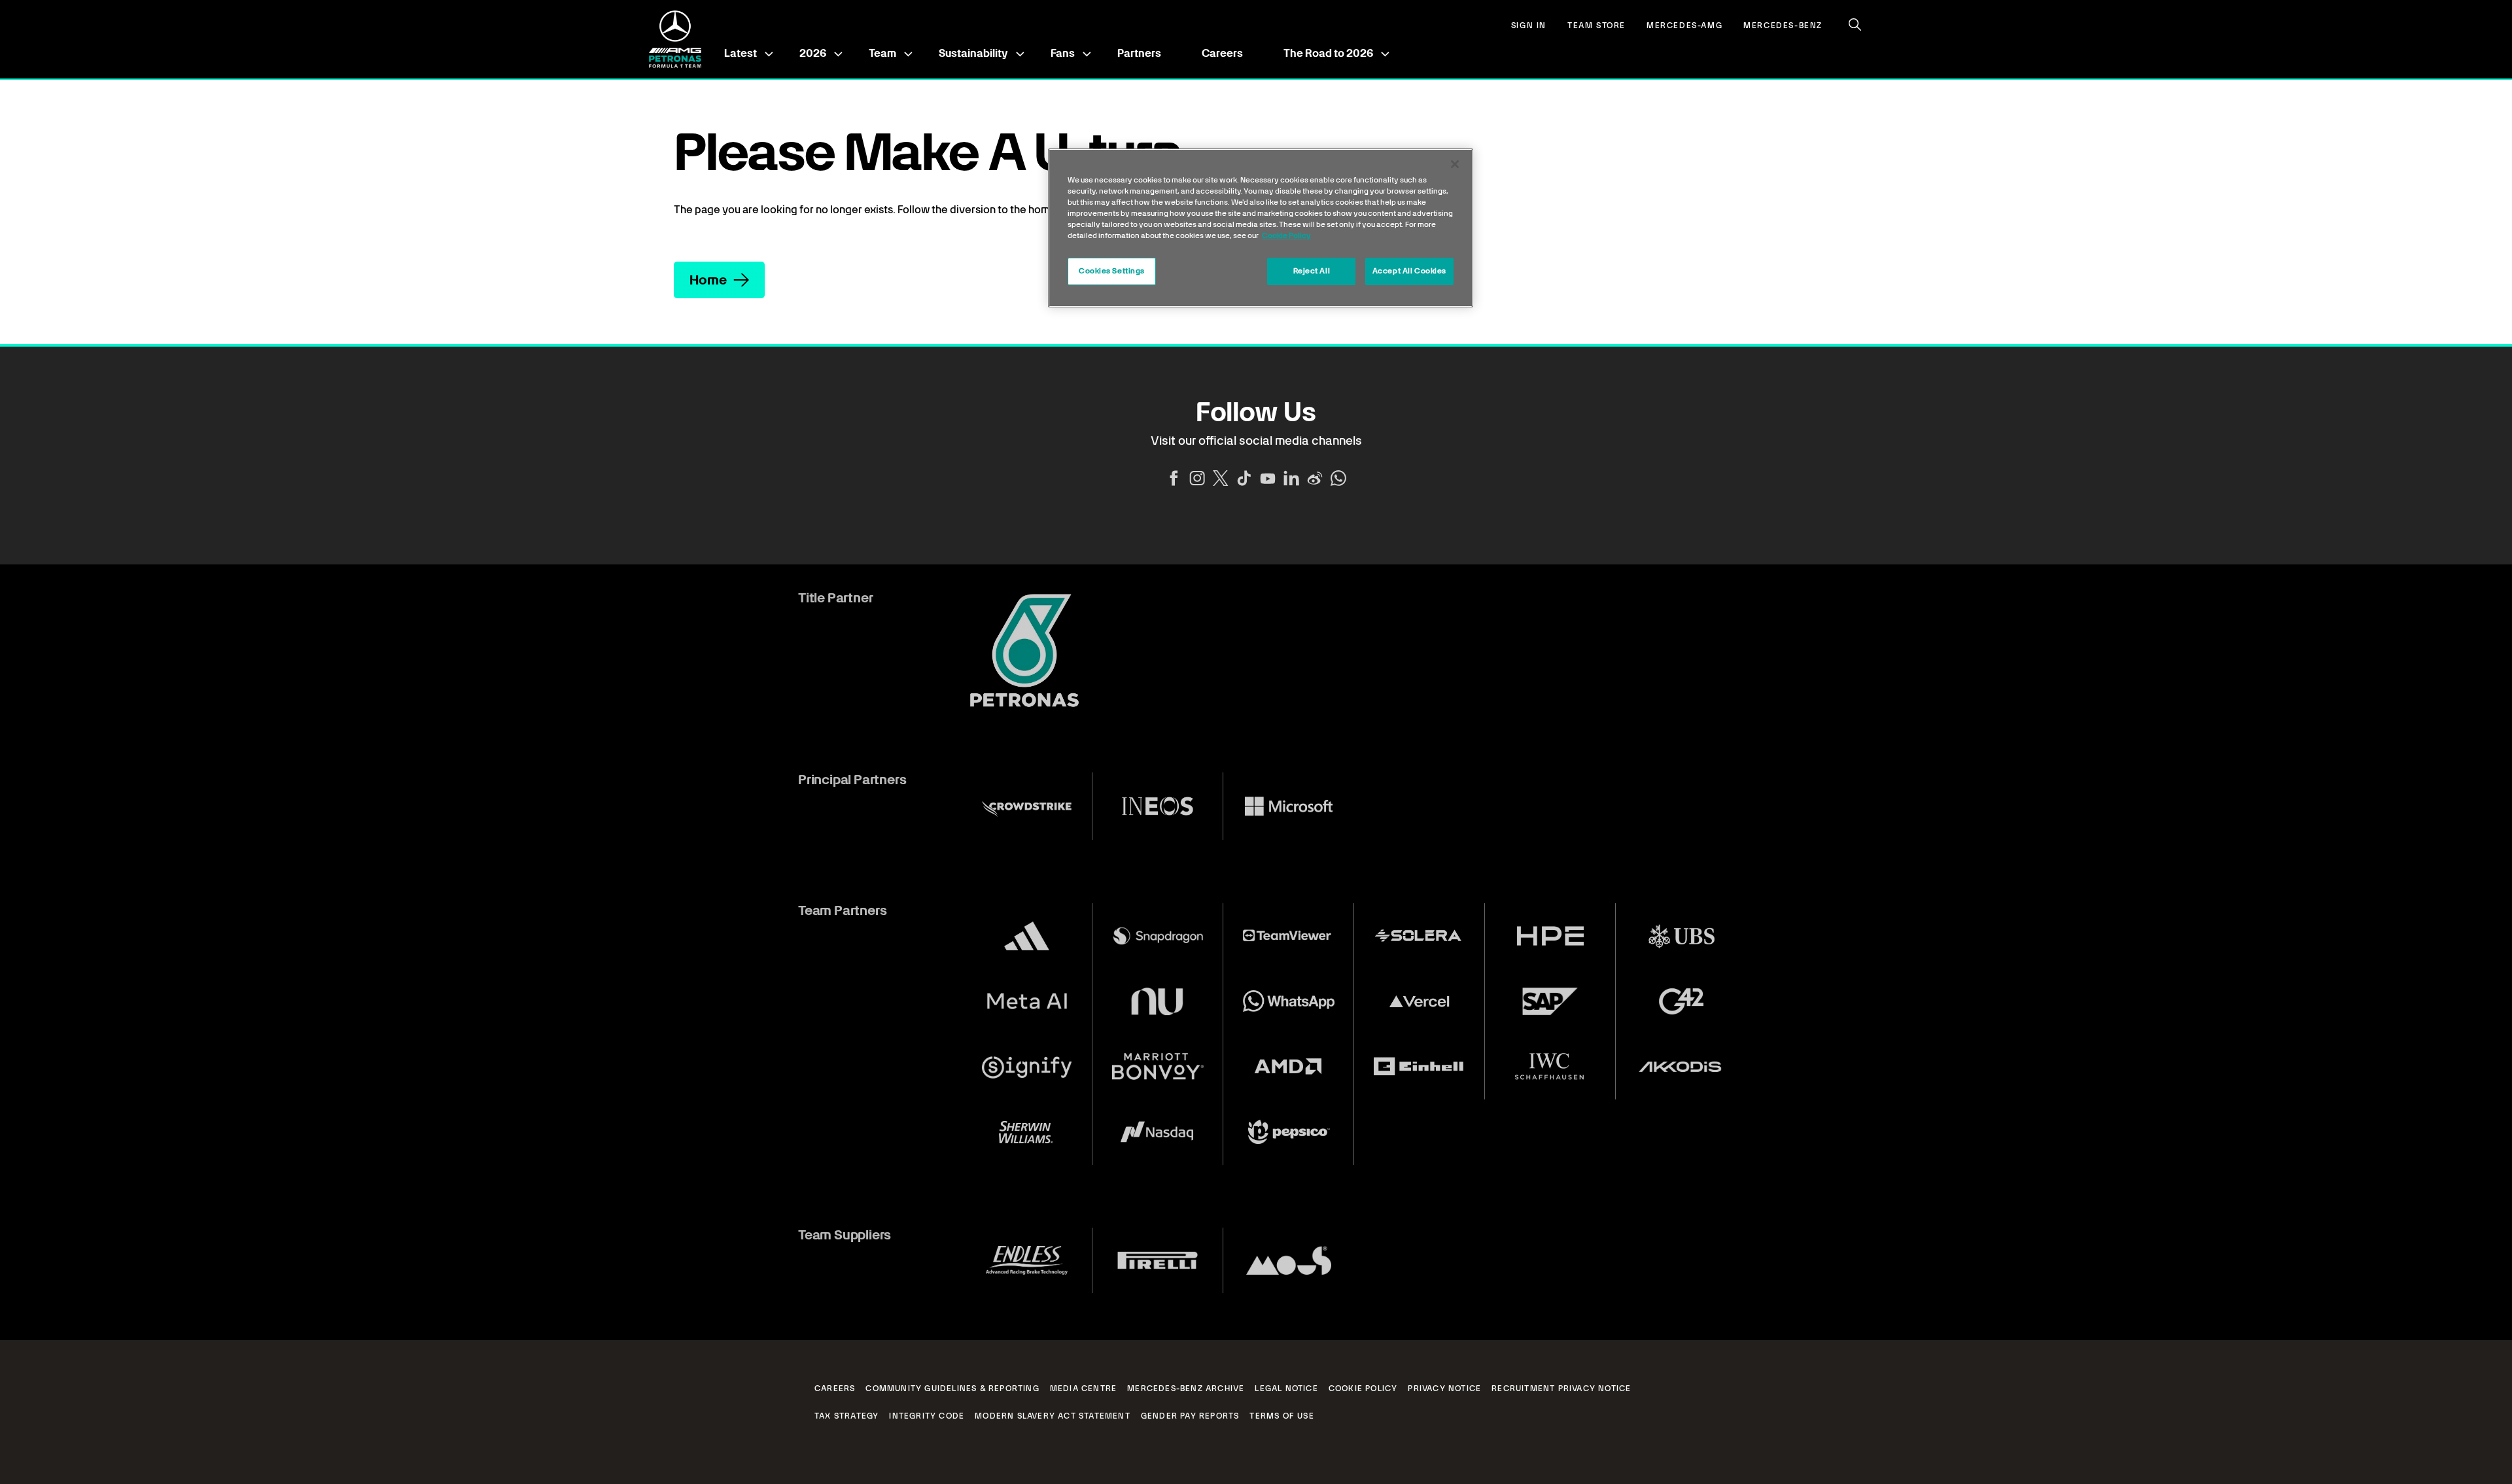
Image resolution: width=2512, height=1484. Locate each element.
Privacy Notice (1444, 1389)
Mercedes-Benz (1783, 26)
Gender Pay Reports (1190, 1416)
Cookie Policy (1363, 1389)
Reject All (1312, 271)
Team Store (1596, 26)
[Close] (1455, 164)
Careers (1222, 53)
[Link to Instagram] (1197, 478)
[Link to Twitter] (1221, 478)
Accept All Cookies (1409, 271)
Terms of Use (1282, 1416)
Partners (1139, 53)
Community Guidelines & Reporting (952, 1389)
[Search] (1855, 25)
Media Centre (1083, 1389)
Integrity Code (927, 1416)
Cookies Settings (1112, 271)
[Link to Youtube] (1268, 478)
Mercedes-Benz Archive (1186, 1389)
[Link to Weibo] (1315, 478)
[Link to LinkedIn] (1291, 478)
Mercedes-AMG (1684, 26)
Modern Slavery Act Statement (1053, 1416)
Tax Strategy (846, 1416)
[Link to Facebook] (1174, 478)
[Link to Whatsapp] (1338, 478)
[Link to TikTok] (1244, 478)
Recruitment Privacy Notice (1561, 1389)
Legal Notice (1286, 1389)
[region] (1261, 228)
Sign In (1529, 26)
